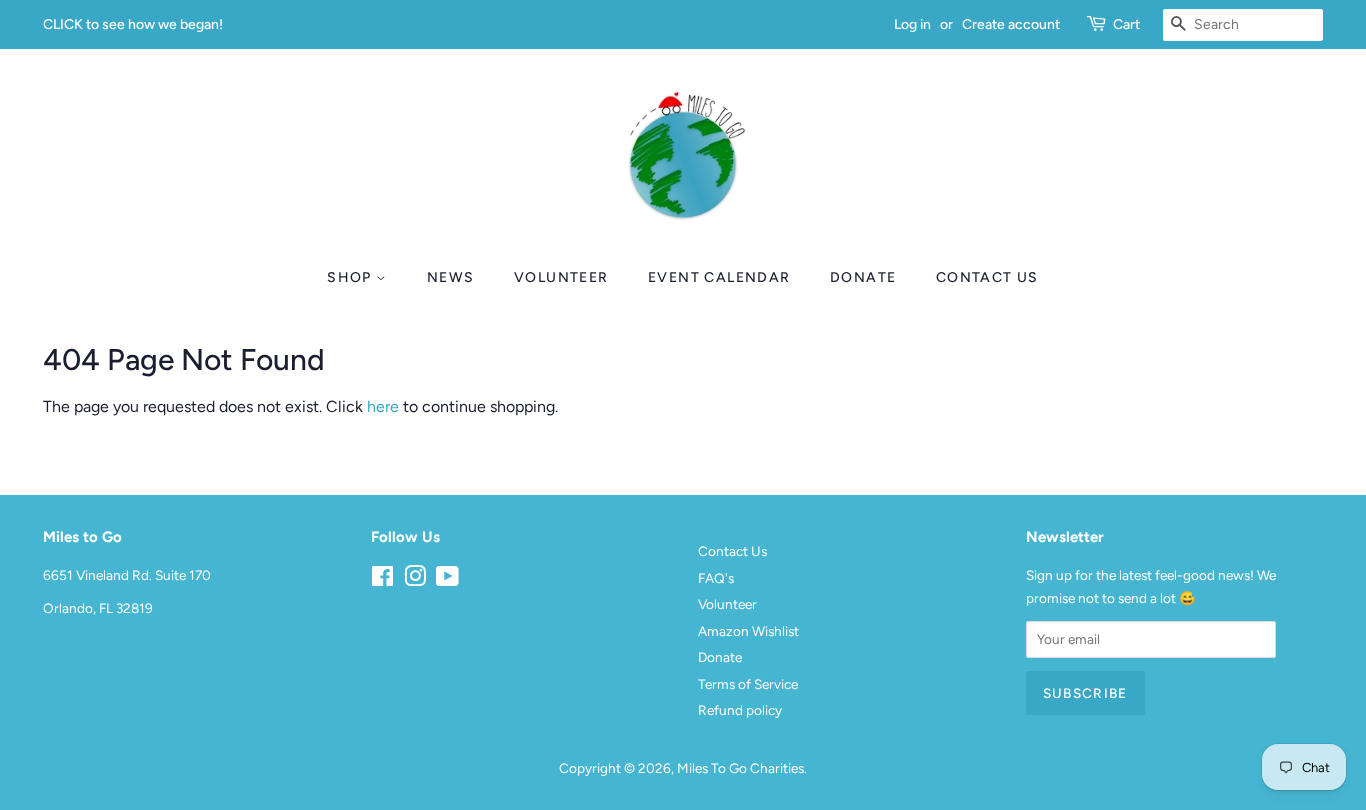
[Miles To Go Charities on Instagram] (415, 580)
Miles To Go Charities (740, 768)
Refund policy (740, 710)
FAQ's (716, 578)
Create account (1011, 24)
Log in (912, 24)
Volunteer (561, 277)
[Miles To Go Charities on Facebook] (382, 580)
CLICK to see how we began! (133, 24)
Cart (1126, 24)
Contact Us (987, 277)
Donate (863, 277)
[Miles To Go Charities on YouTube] (447, 580)
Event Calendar (719, 277)
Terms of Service (748, 684)
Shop (351, 277)
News (451, 277)
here (383, 406)
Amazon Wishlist (748, 631)
